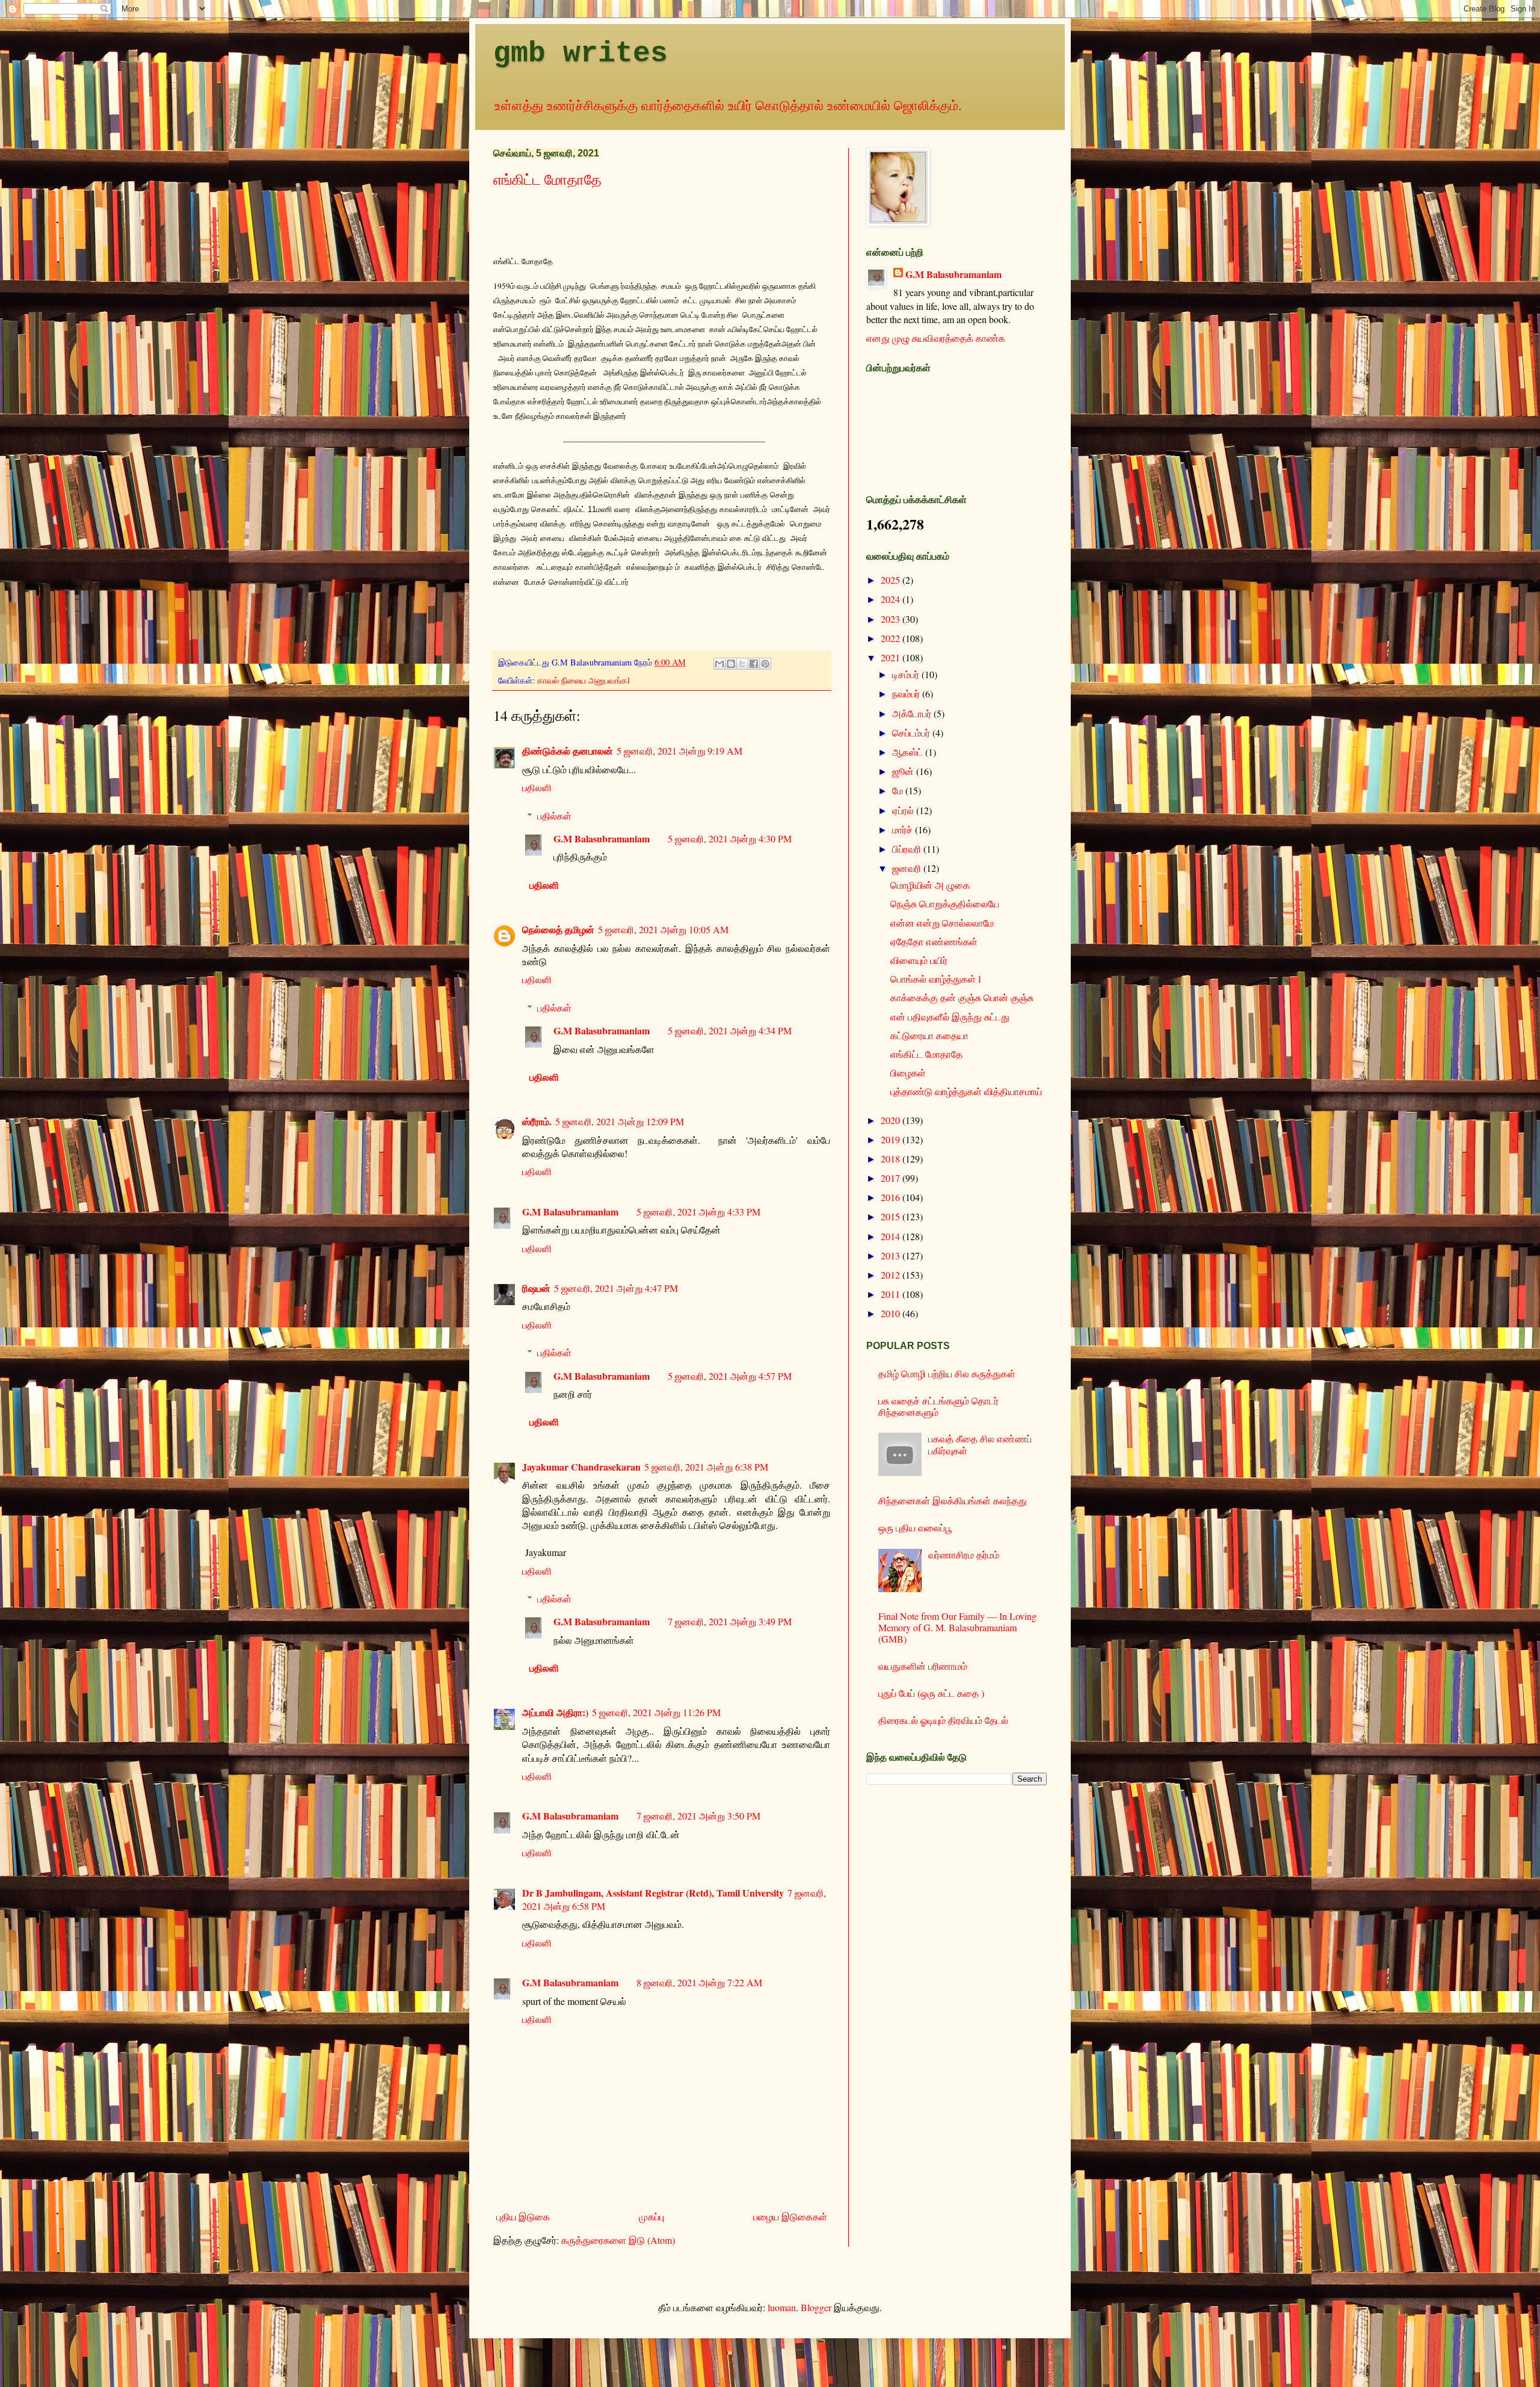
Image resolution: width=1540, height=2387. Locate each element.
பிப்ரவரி (908, 849)
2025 (892, 580)
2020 (892, 1120)
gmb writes (581, 54)
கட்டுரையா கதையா (929, 1035)
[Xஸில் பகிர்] (742, 664)
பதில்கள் (554, 816)
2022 (892, 638)
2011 (892, 1294)
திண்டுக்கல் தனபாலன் (568, 751)
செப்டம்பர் (912, 733)
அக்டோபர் (913, 713)
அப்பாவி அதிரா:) (555, 1712)
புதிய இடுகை (523, 2216)
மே (899, 790)
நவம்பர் (907, 693)
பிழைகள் (908, 1073)
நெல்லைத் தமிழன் (558, 929)
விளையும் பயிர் (919, 960)
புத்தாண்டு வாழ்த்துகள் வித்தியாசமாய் (966, 1091)
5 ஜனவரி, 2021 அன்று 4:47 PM (616, 1288)
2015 (892, 1216)
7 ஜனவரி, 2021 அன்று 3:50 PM (698, 1816)
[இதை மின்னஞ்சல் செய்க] (719, 664)
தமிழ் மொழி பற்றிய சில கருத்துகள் (947, 1373)
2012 (892, 1275)
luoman (782, 2307)
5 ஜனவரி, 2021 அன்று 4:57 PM (730, 1376)
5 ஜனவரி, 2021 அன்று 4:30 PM (730, 838)
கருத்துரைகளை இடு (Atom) (618, 2240)
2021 (892, 657)
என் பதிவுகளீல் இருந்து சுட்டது (950, 1017)
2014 (892, 1236)
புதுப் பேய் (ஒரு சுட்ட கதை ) (931, 1693)
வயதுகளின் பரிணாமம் (923, 1666)
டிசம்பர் (907, 674)
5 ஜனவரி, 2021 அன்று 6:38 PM (706, 1467)
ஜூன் (904, 771)
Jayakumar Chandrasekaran (581, 1467)
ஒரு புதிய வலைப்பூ (915, 1527)
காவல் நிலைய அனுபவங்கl (584, 680)
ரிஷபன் (536, 1288)
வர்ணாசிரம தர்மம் (964, 1555)
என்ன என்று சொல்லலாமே (942, 923)
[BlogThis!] (731, 664)
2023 (892, 619)
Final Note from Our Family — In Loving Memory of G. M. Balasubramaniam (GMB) (957, 1627)
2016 (892, 1197)
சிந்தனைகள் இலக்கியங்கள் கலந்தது (953, 1500)
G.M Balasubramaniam (602, 838)
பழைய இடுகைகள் (790, 2216)
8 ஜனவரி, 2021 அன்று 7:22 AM (699, 1982)
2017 (892, 1178)
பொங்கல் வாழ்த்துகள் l (935, 979)
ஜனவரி (908, 868)
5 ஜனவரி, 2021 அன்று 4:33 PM (698, 1212)
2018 (892, 1159)
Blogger (816, 2307)
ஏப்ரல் (904, 810)
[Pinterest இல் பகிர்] (765, 664)
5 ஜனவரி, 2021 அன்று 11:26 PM (656, 1712)
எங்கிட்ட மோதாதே (547, 179)
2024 (892, 599)
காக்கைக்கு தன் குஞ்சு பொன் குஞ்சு (962, 997)
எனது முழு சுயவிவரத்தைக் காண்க (936, 338)
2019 (892, 1139)
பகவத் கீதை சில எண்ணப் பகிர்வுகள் (980, 1444)
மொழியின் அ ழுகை (930, 885)
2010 (892, 1313)
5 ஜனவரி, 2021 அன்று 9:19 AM (679, 751)
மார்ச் (904, 829)
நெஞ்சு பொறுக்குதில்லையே (945, 903)
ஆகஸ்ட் (909, 752)
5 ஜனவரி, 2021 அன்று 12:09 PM (620, 1121)
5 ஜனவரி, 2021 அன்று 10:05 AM (663, 929)
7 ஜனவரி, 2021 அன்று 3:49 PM (730, 1621)
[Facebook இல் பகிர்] (754, 664)
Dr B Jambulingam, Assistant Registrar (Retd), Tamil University (653, 1893)
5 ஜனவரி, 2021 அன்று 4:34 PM (730, 1030)
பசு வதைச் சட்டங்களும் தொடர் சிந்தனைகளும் (938, 1406)
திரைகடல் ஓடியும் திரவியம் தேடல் (943, 1720)
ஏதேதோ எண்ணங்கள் (934, 941)
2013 (892, 1255)
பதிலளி (537, 787)
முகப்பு (651, 2216)
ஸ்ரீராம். (537, 1121)
